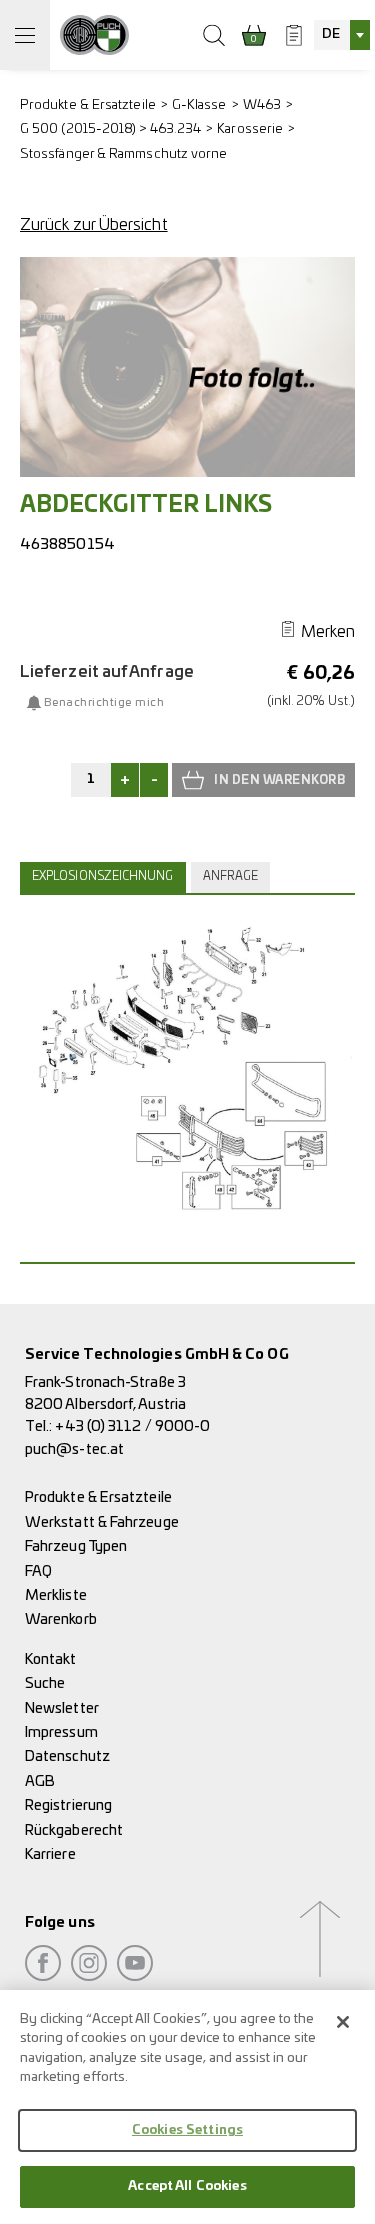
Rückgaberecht (74, 1830)
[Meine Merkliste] (294, 35)
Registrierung (68, 1805)
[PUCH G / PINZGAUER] (94, 35)
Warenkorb (61, 1619)
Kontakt (51, 1659)
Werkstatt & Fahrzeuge (102, 1522)
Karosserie (250, 129)
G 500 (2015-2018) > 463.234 (110, 129)
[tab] (105, 877)
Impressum (61, 1732)
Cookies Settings (187, 2130)
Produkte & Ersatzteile (88, 105)
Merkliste (56, 1595)
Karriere (50, 1854)
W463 (262, 105)
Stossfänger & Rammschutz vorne (123, 154)
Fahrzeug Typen (76, 1546)
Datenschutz (67, 1756)
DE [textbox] (331, 34)
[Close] (343, 2022)
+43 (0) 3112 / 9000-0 (132, 1426)
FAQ (38, 1571)
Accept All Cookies (187, 2186)
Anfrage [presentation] (231, 876)
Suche (45, 1683)
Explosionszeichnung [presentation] (103, 876)
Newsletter (62, 1708)
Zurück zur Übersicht (94, 225)
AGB (40, 1781)
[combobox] (342, 35)
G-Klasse (199, 105)
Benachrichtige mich (104, 703)
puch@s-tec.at (74, 1449)
